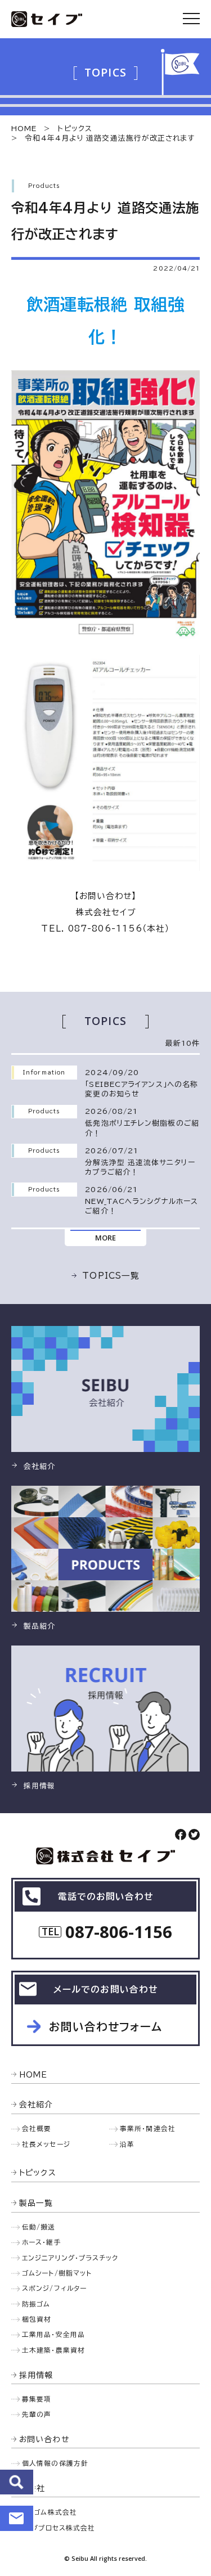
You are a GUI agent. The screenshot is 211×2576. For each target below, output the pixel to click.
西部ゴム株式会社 (48, 2512)
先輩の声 (37, 2414)
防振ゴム (36, 2304)
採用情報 (36, 2375)
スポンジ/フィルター (54, 2288)
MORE (105, 1238)
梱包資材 (37, 2319)
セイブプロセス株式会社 (57, 2528)
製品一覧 (36, 2203)
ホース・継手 (42, 2242)
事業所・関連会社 (148, 2128)
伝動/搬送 (39, 2227)
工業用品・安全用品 (53, 2334)
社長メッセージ (46, 2144)
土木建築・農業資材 (53, 2350)
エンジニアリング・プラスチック (70, 2258)
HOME (24, 129)
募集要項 (37, 2399)
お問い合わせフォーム (106, 2027)
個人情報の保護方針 (55, 2463)
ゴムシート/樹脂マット (57, 2273)
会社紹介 (36, 2105)
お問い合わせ (17, 2518)
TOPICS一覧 (111, 1276)
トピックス (75, 129)
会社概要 (37, 2128)
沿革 (127, 2144)
